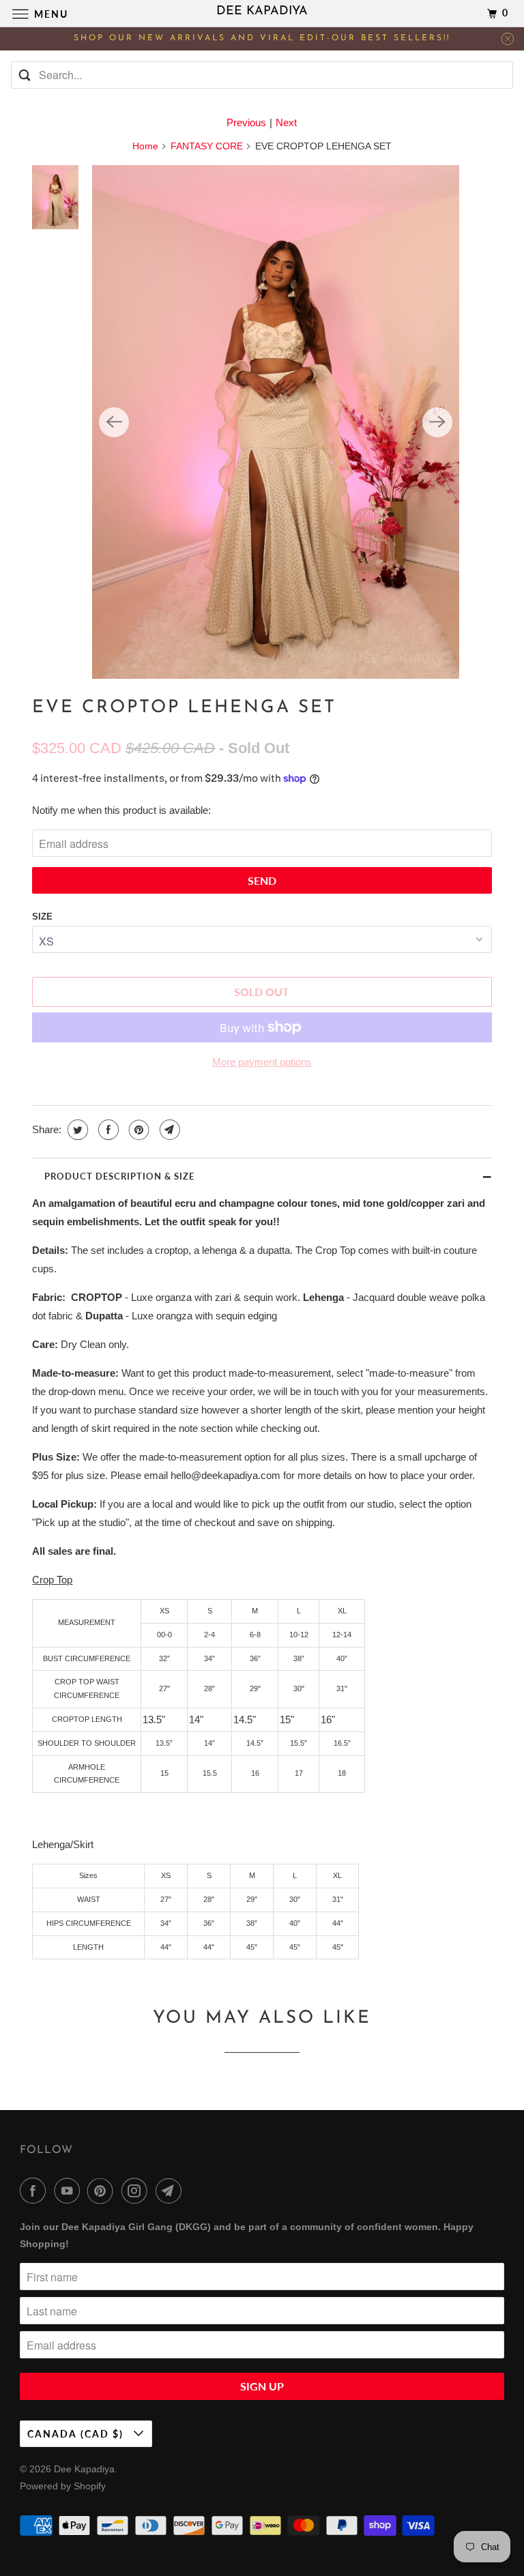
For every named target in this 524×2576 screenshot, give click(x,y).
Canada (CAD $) (77, 2434)
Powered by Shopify (63, 2486)
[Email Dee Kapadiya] (171, 2191)
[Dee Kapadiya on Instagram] (137, 2191)
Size (42, 917)
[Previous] (114, 422)
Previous (246, 122)
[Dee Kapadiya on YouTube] (70, 2191)
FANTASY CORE (207, 146)
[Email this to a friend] (168, 1130)
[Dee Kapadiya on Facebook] (35, 2191)
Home (145, 146)
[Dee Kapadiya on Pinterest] (103, 2191)
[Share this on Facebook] (107, 1130)
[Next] (437, 422)
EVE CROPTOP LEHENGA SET (184, 708)
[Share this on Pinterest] (137, 1130)
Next (286, 122)
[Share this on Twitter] (76, 1130)
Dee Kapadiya (84, 2469)
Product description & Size (119, 1176)
